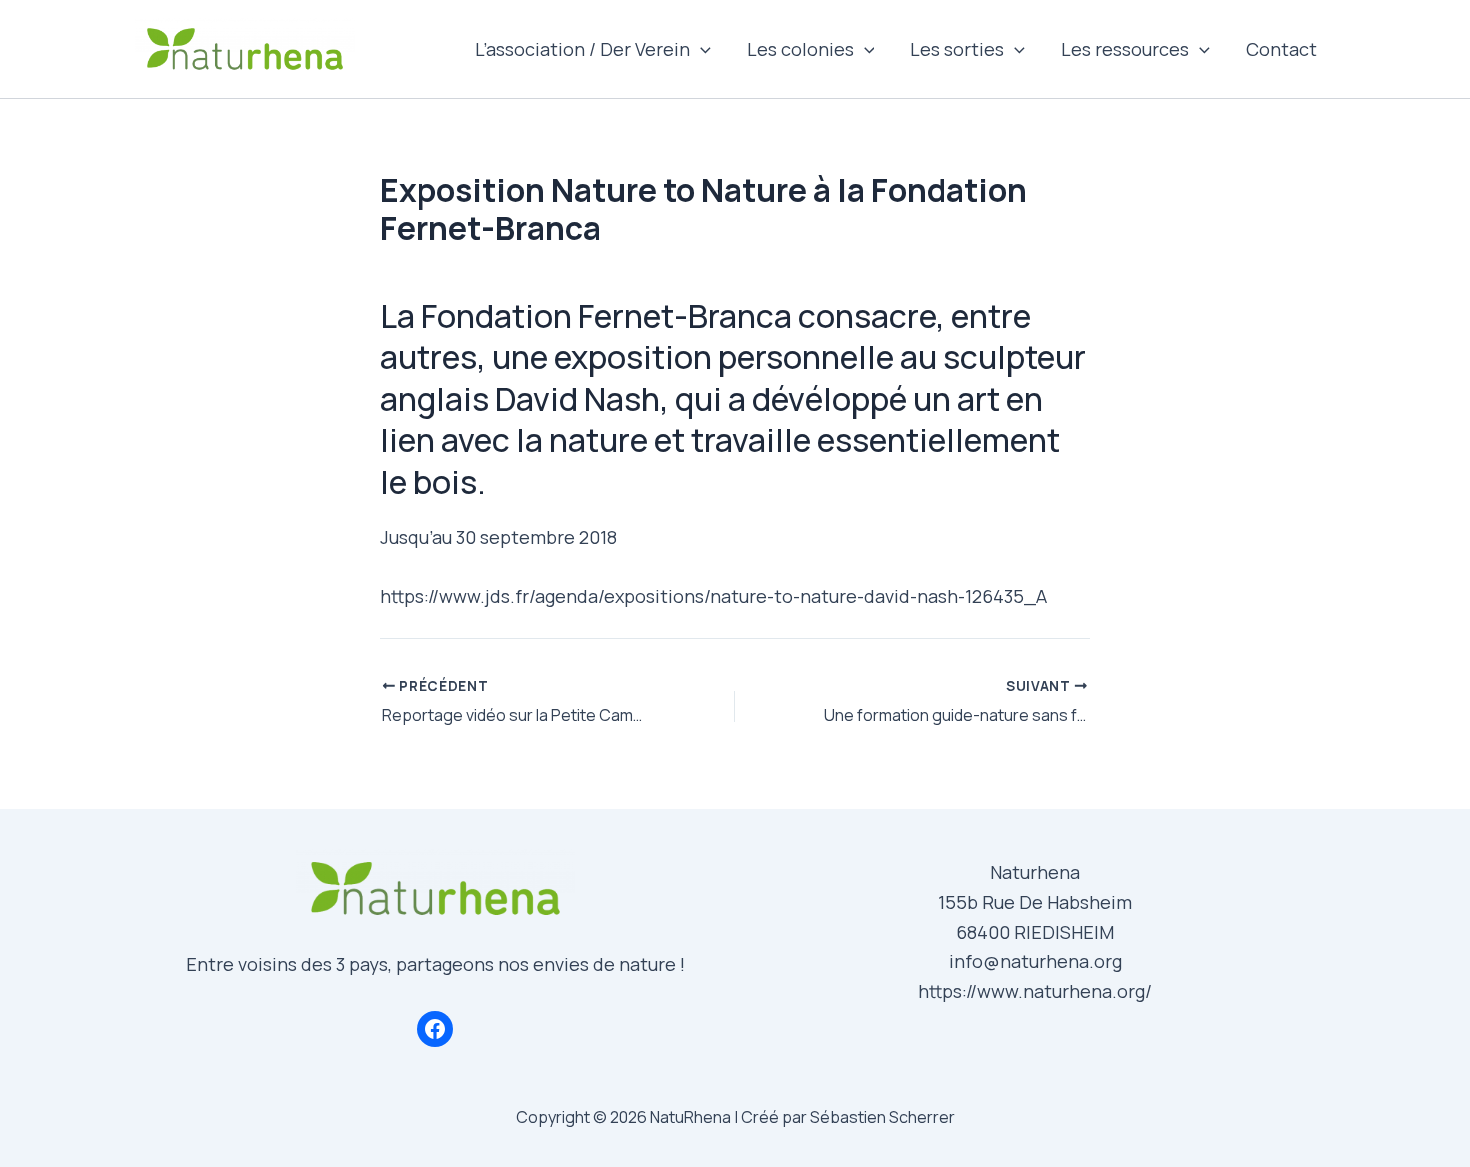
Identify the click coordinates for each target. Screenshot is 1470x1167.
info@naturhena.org (1035, 961)
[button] (700, 49)
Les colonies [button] (800, 49)
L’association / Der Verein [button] (582, 49)
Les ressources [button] (1125, 49)
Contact (1281, 49)
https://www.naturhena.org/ (1035, 991)
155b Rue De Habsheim (1035, 902)
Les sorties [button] (957, 49)
